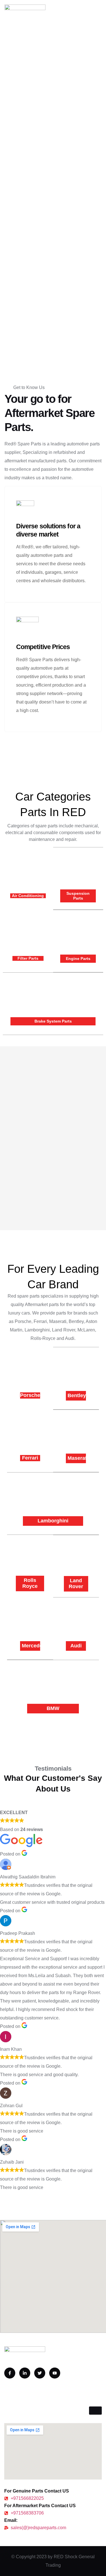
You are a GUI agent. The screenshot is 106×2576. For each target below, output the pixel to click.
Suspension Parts (78, 896)
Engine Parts (78, 959)
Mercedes (33, 1646)
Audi (76, 1646)
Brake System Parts (53, 1021)
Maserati (78, 1458)
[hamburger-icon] (95, 2411)
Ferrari (30, 1458)
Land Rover (76, 1584)
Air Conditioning (28, 896)
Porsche (30, 1395)
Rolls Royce (30, 1583)
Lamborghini (53, 1521)
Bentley (77, 1395)
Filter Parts (28, 958)
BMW (53, 1708)
